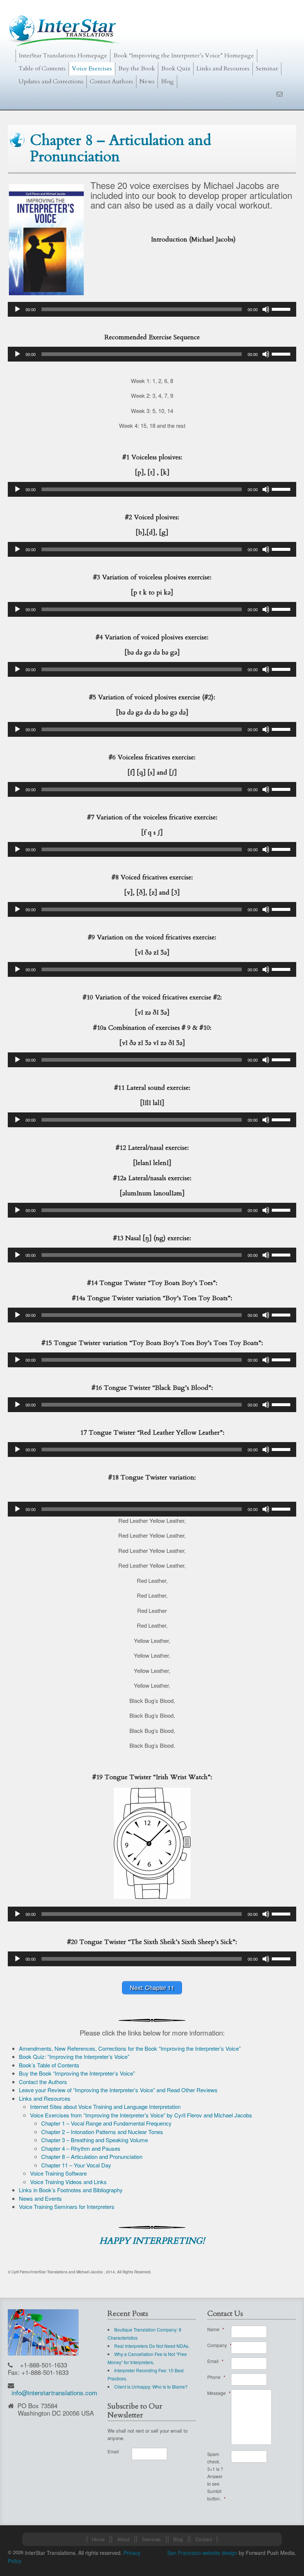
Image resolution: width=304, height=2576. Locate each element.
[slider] (282, 309)
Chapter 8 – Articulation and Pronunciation (92, 2156)
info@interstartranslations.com (54, 2392)
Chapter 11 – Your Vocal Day (76, 2165)
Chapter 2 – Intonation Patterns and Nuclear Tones (102, 2132)
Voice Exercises (92, 69)
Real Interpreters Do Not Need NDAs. (152, 2346)
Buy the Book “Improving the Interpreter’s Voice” (77, 2073)
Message (219, 2393)
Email (113, 2451)
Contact (204, 2539)
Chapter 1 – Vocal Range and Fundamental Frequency (106, 2123)
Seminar (267, 69)
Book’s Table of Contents (49, 2065)
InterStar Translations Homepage (63, 56)
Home (98, 2539)
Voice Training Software (58, 2173)
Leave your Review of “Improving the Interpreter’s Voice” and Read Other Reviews (118, 2090)
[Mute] (266, 309)
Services (151, 2539)
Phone (216, 2377)
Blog (167, 81)
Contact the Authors (43, 2082)
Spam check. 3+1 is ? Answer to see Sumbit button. (217, 2476)
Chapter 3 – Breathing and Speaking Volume (95, 2140)
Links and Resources (223, 69)
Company (219, 2345)
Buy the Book (137, 69)
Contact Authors (111, 81)
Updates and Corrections (51, 81)
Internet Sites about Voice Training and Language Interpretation (105, 2106)
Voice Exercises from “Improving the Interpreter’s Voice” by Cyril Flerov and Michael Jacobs (141, 2115)
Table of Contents (42, 69)
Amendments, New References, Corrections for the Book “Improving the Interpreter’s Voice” (130, 2048)
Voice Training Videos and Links (68, 2182)
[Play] (17, 309)
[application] (152, 309)
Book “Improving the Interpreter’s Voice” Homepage (184, 56)
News (147, 81)
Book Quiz (176, 69)
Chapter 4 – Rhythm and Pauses (81, 2148)
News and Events (40, 2198)
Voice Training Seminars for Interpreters (67, 2206)
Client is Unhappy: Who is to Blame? (151, 2387)
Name (216, 2329)
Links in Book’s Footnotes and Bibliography (71, 2190)
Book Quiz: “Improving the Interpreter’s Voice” (74, 2056)
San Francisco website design (202, 2553)
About (123, 2539)
